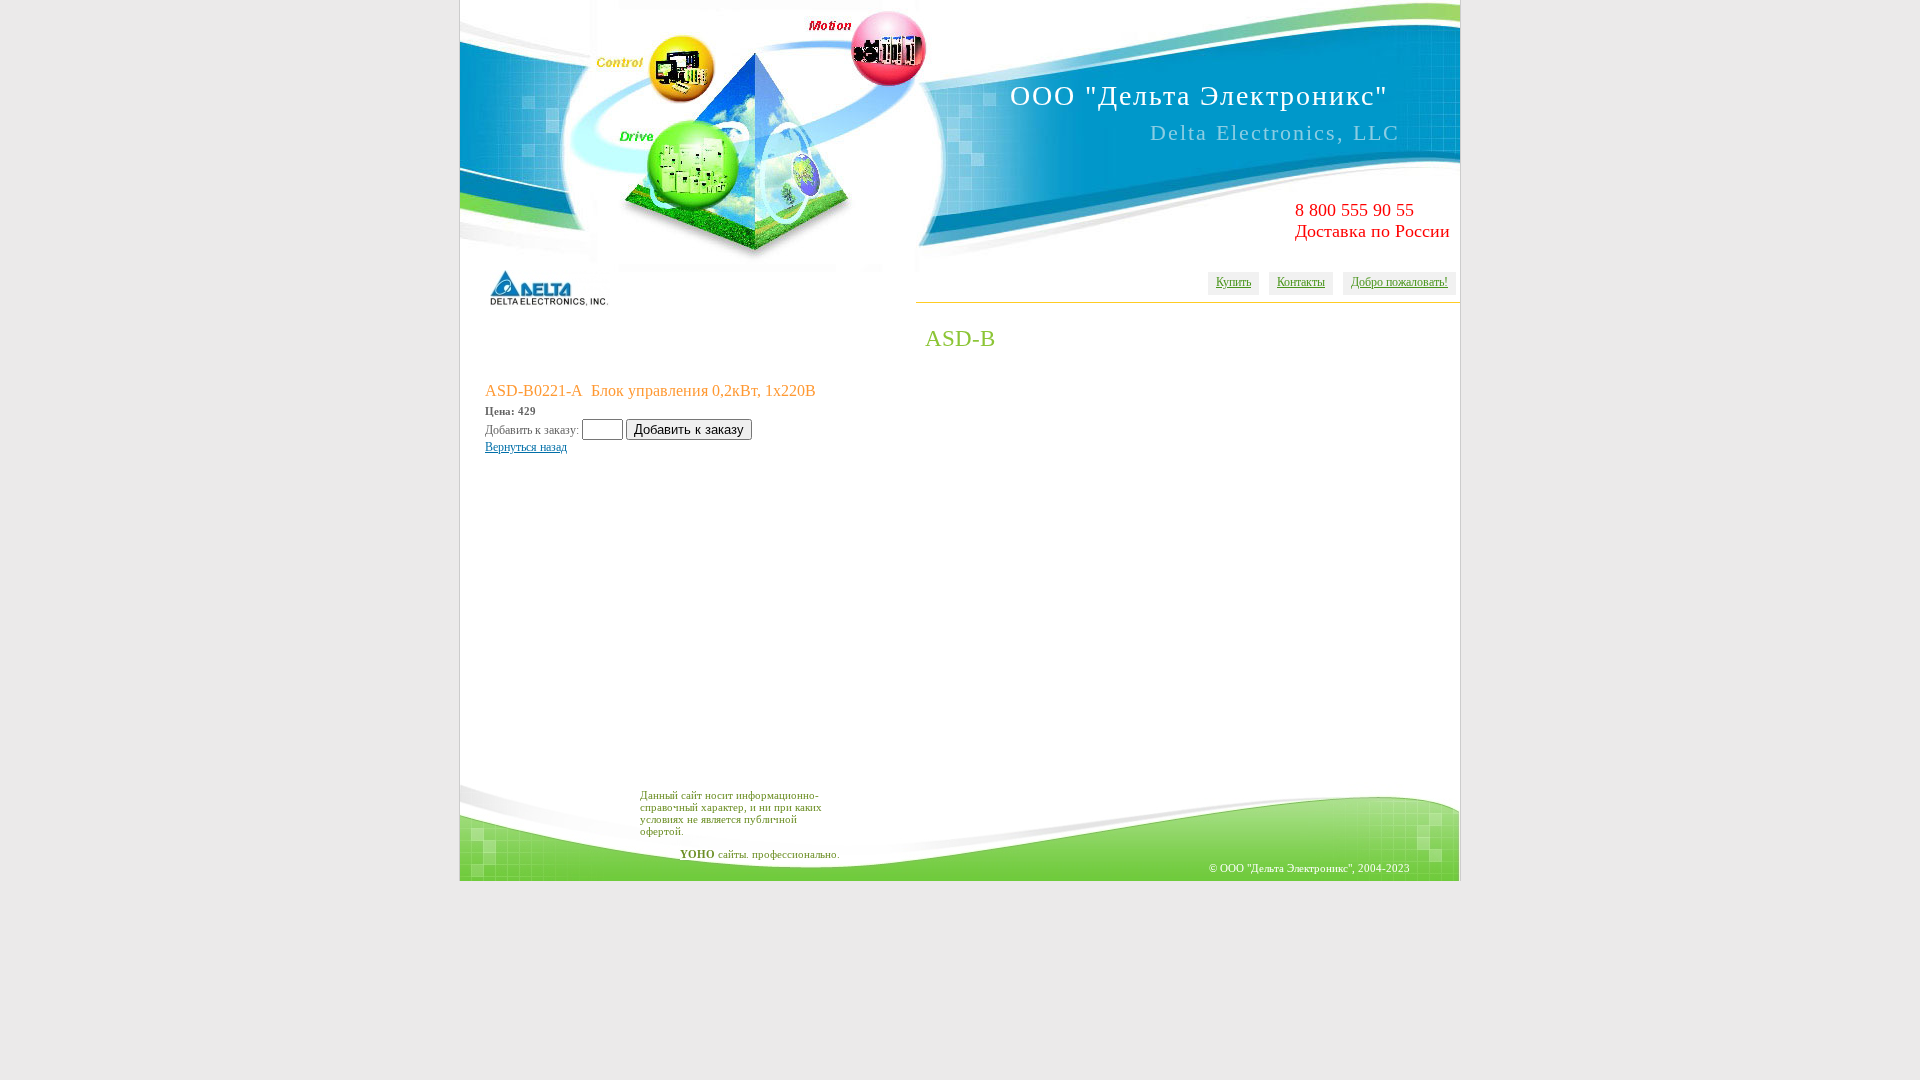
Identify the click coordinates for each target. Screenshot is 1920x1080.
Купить (1233, 282)
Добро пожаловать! (1399, 282)
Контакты (1301, 282)
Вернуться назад (526, 447)
